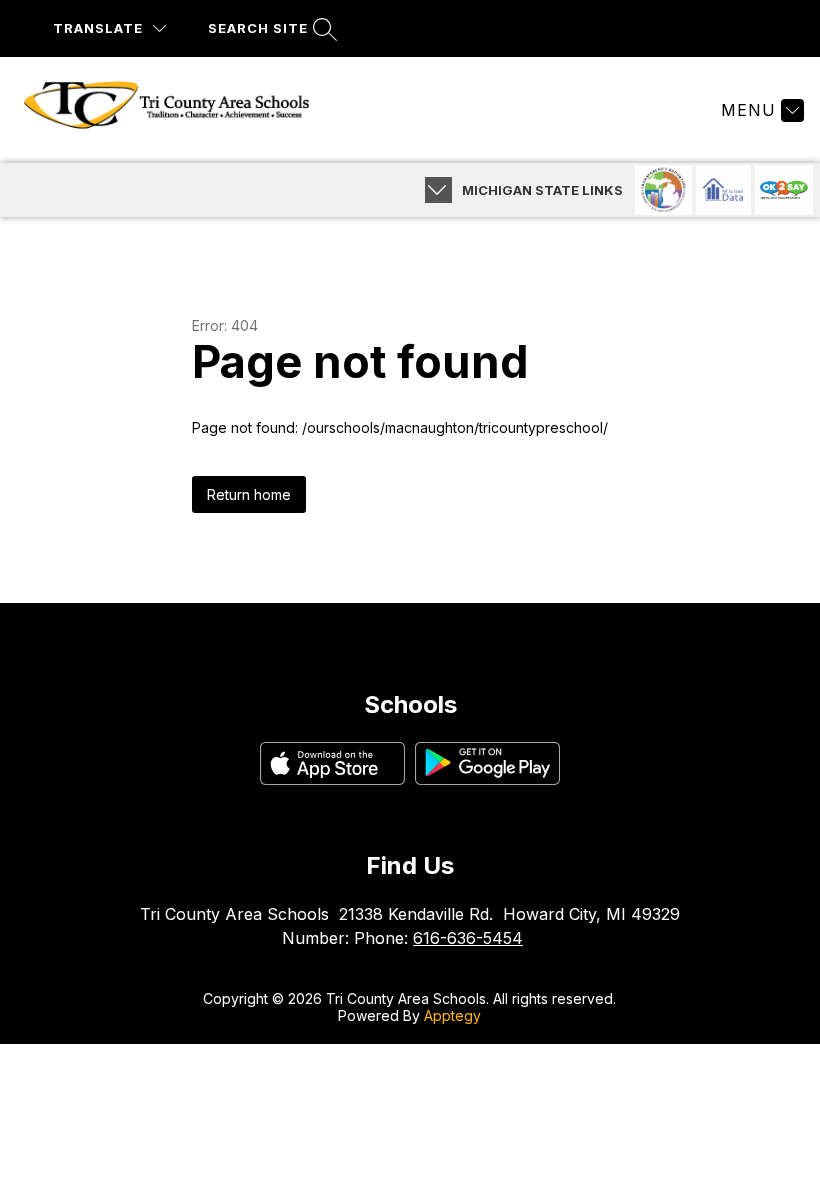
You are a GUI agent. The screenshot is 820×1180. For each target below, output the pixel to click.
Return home (249, 494)
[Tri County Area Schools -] (178, 110)
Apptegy (452, 1015)
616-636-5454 (468, 938)
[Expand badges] (438, 190)
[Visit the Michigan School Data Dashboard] (723, 190)
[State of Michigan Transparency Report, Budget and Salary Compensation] (663, 190)
